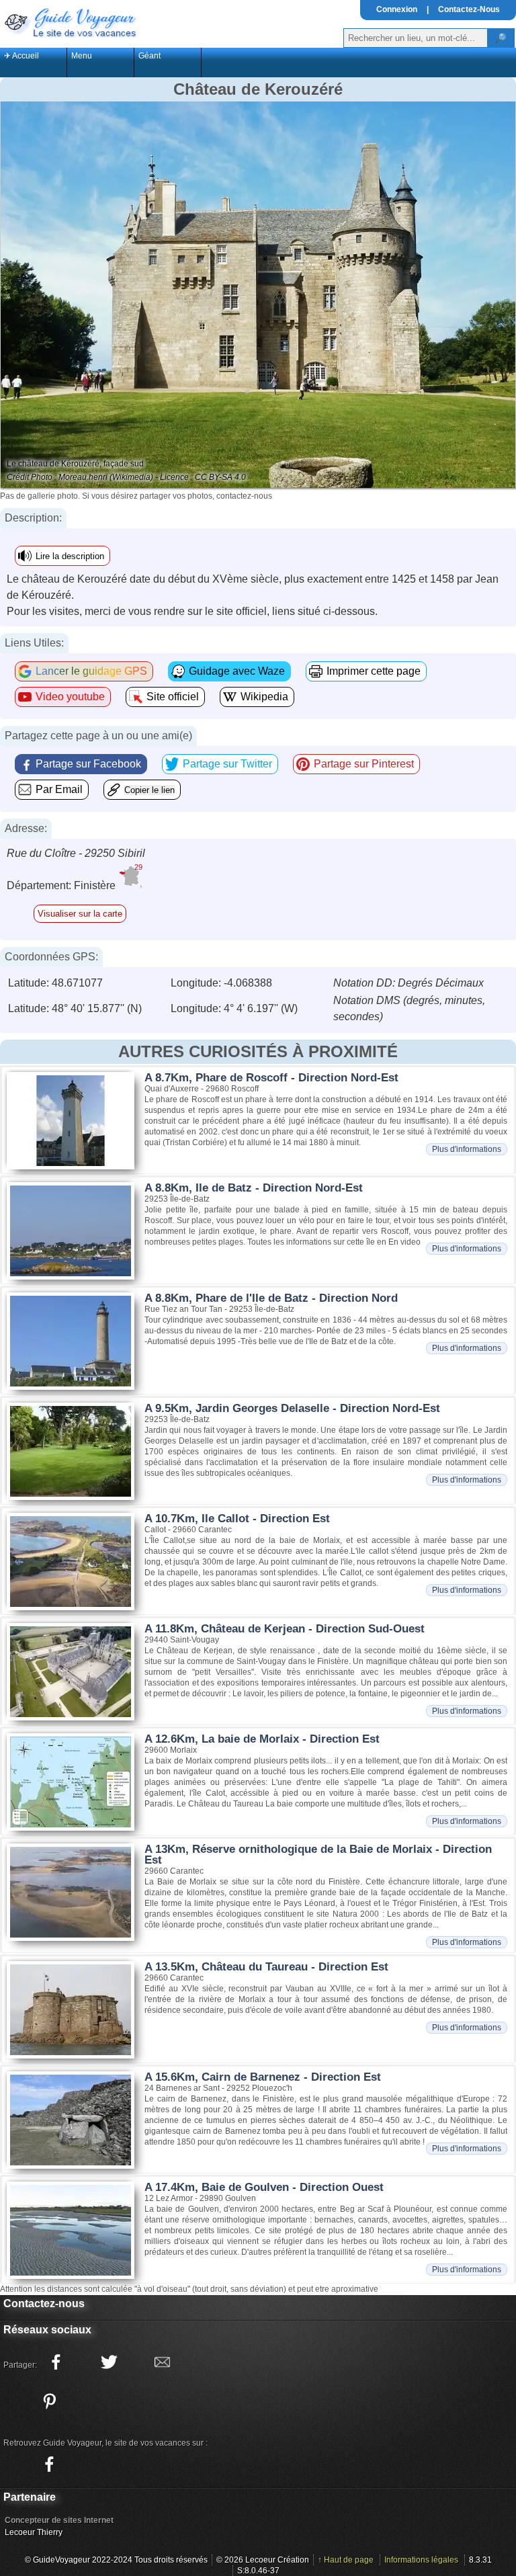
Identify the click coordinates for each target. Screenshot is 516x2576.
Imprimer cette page (374, 671)
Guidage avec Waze (237, 671)
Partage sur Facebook (88, 764)
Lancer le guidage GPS (91, 671)
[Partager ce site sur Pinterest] (49, 2401)
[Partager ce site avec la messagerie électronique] (162, 2362)
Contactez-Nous (469, 9)
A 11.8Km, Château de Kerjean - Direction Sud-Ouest (285, 1629)
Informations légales (421, 2560)
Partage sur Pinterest (364, 764)
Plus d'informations (467, 1149)
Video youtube (70, 697)
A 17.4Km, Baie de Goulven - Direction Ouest (264, 2187)
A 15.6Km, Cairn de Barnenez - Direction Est (263, 2077)
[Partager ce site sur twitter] (109, 2362)
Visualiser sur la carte (80, 914)
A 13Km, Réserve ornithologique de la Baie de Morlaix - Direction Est (318, 1855)
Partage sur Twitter (227, 764)
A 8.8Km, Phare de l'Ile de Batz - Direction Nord (271, 1298)
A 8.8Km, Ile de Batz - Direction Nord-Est (254, 1188)
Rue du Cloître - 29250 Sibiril (76, 853)
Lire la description (70, 556)
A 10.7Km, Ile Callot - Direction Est (237, 1519)
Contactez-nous (44, 2303)
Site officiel (173, 697)
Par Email (59, 789)
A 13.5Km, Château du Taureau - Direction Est (266, 1967)
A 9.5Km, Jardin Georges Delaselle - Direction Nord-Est (292, 1408)
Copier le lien (149, 790)
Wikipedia (264, 697)
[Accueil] (69, 22)
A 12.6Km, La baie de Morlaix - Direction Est (262, 1739)
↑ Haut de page (346, 2560)
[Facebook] (49, 2464)
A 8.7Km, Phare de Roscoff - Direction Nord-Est (271, 1078)
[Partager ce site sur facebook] (56, 2362)
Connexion (397, 9)
